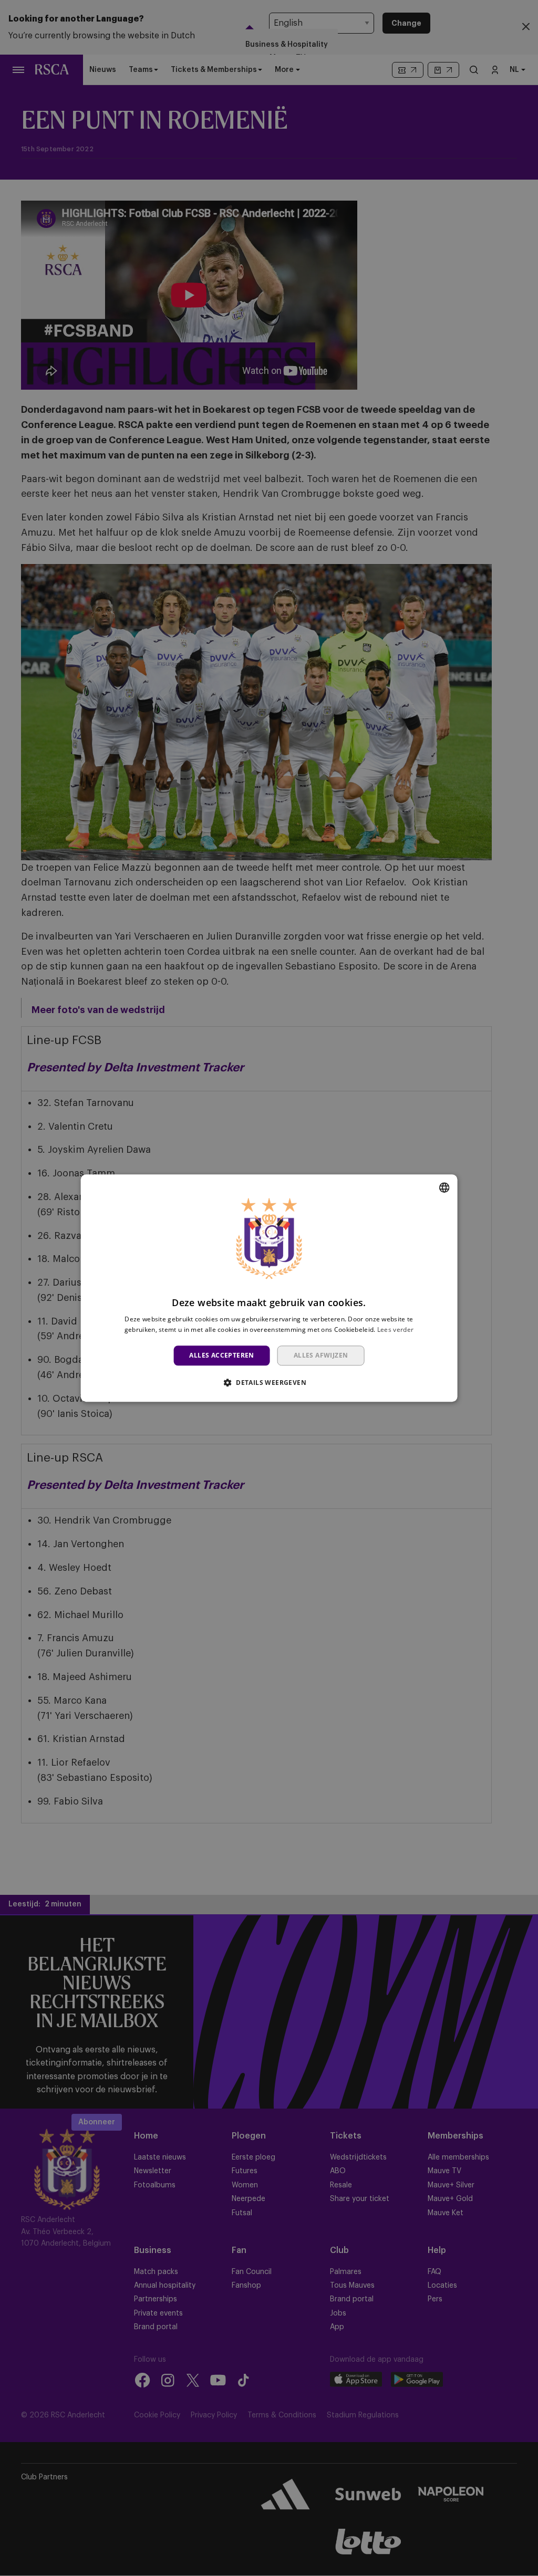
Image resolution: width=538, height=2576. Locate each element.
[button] (269, 1382)
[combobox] (444, 1187)
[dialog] (269, 1288)
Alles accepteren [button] (221, 1355)
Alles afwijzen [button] (321, 1355)
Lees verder (395, 1329)
